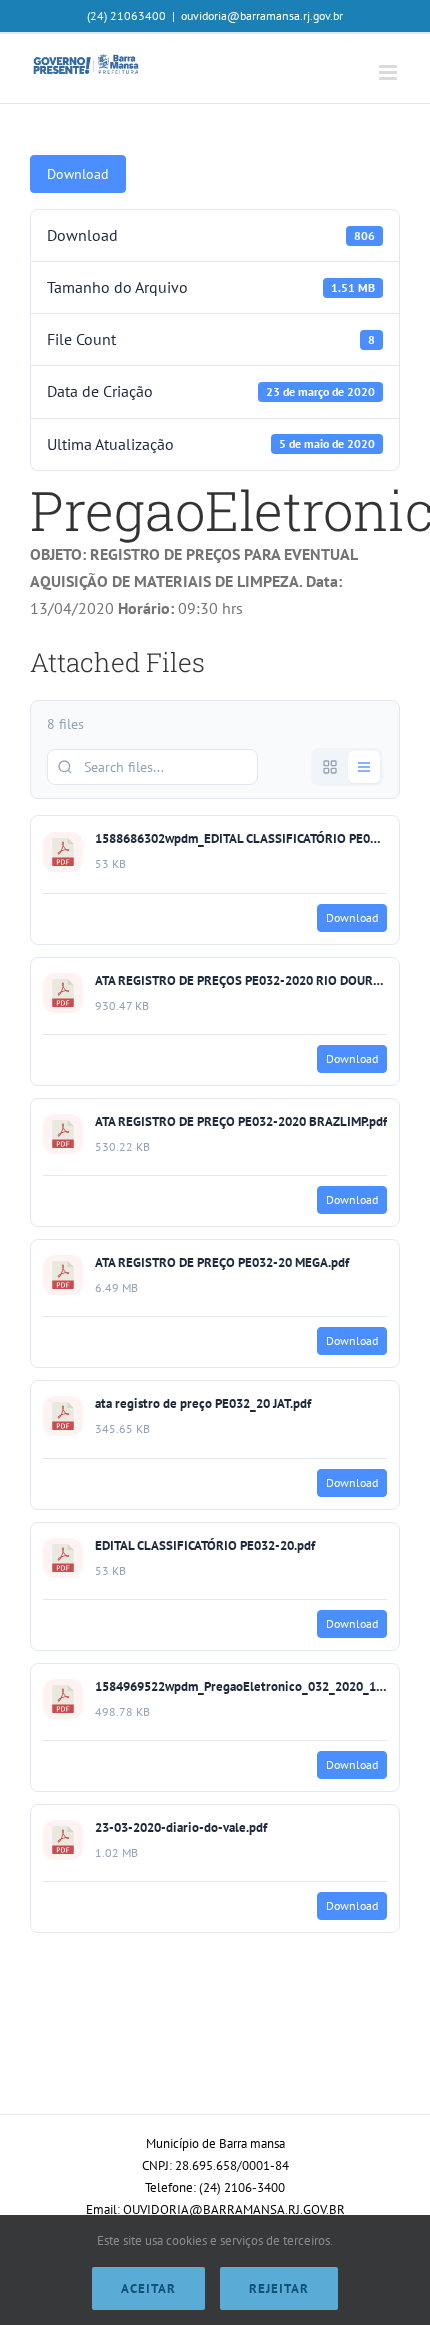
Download (78, 174)
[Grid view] (330, 767)
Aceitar (148, 2288)
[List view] (364, 767)
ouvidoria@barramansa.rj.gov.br (262, 15)
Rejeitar (279, 2288)
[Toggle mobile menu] (389, 72)
